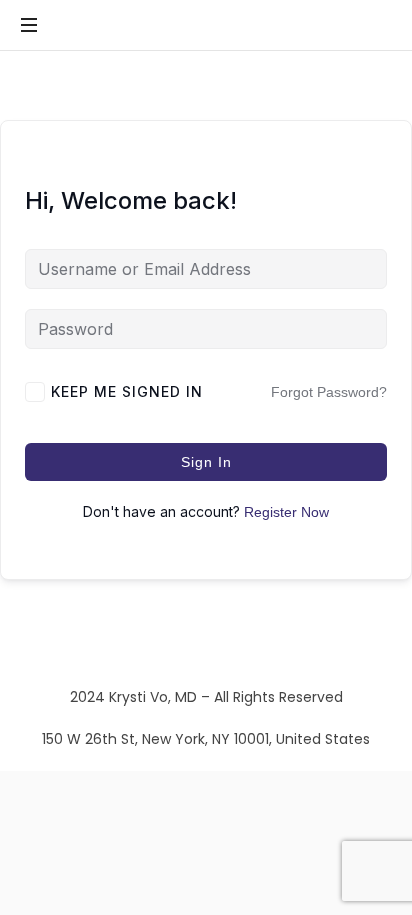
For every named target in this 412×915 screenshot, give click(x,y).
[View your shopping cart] (372, 26)
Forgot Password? (329, 392)
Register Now (286, 512)
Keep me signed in (127, 391)
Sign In (206, 462)
